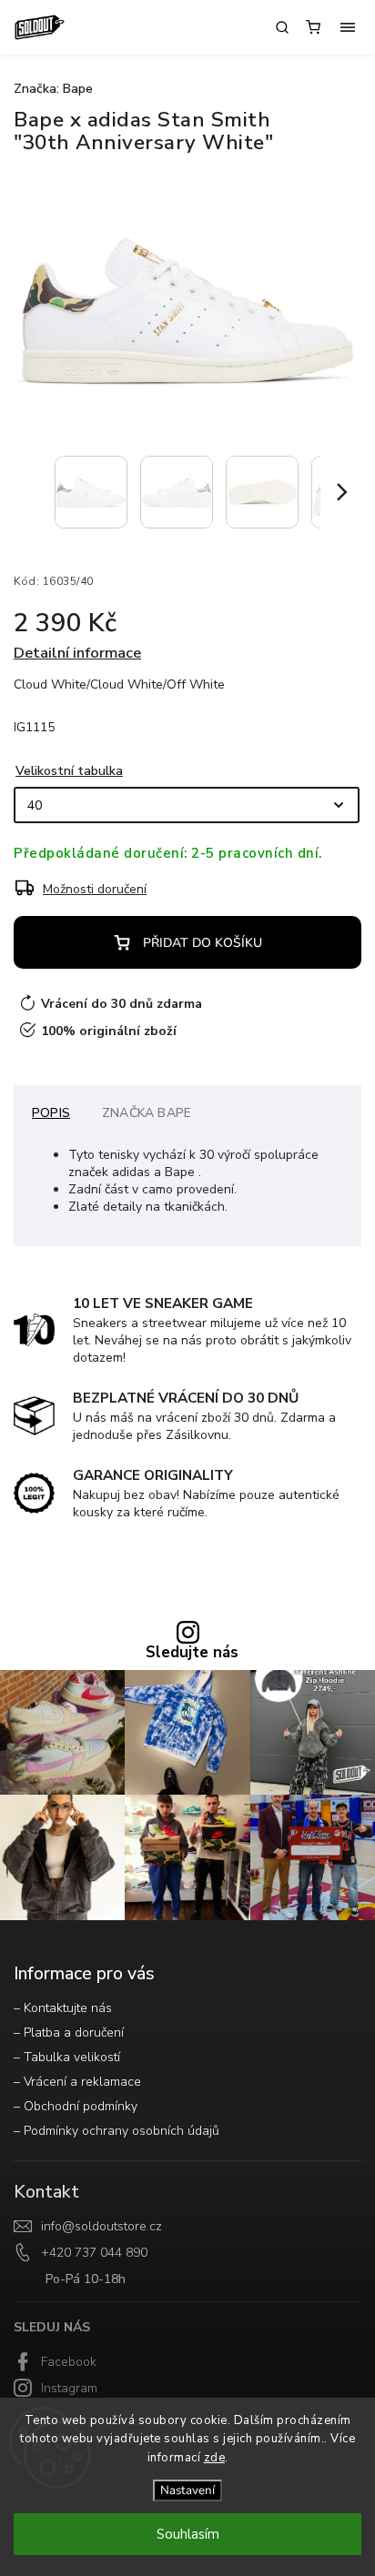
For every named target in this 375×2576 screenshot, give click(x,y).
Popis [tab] (51, 1113)
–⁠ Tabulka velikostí (67, 2057)
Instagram (69, 2388)
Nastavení (187, 2490)
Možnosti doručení (95, 889)
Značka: (53, 89)
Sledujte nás (192, 1653)
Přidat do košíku (203, 943)
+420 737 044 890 (94, 2253)
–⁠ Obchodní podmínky (76, 2106)
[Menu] (348, 27)
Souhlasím (188, 2534)
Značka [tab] (147, 1113)
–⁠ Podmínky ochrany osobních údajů (117, 2131)
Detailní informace (77, 653)
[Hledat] (282, 27)
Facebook (69, 2362)
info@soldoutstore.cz (101, 2226)
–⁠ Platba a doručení (69, 2033)
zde (215, 2458)
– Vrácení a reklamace (77, 2082)
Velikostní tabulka (69, 771)
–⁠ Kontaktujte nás (63, 2008)
